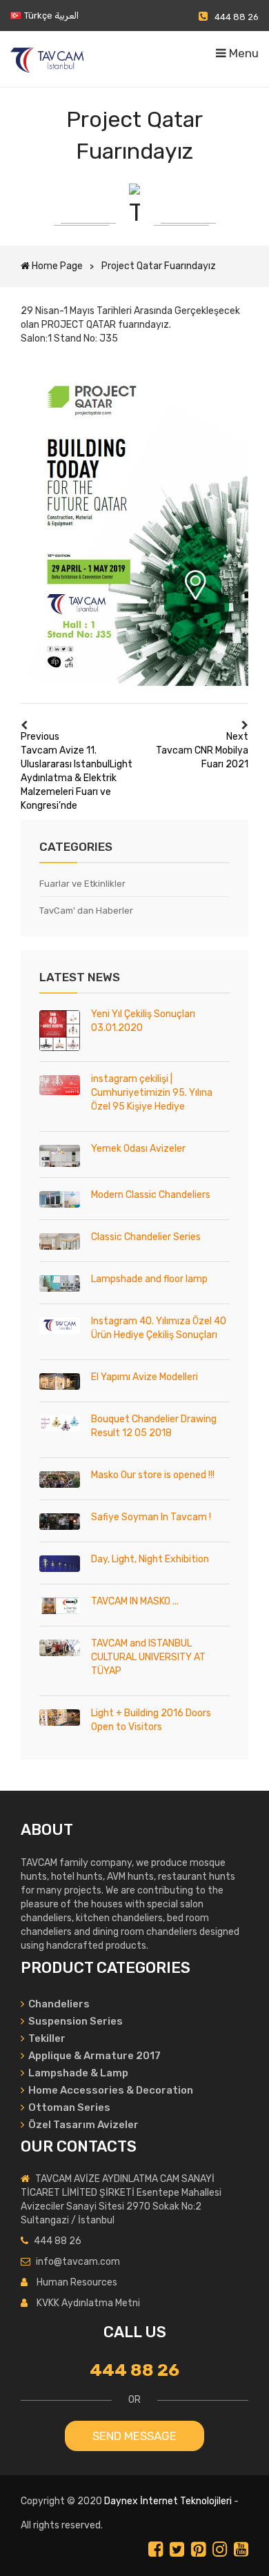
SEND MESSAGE (134, 2436)
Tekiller (46, 2038)
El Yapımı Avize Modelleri (145, 1377)
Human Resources (77, 2282)
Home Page (57, 266)
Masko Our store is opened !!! (153, 1475)
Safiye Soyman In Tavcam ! (151, 1517)
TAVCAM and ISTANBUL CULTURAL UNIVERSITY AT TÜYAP (148, 1657)
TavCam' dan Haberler (86, 911)
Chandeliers (58, 2004)
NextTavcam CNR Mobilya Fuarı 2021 (202, 750)
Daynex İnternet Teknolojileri (168, 2501)
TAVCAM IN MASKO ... (135, 1601)
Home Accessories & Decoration (110, 2090)
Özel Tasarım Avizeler (83, 2125)
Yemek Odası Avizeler (138, 1149)
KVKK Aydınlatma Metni (88, 2303)
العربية (67, 16)
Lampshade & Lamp (77, 2073)
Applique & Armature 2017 (93, 2056)
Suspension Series (74, 2021)
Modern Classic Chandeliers (151, 1195)
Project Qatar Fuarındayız (159, 266)
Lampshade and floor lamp (149, 1279)
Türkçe (38, 16)
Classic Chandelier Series (146, 1237)
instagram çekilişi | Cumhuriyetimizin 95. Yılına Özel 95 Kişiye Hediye (152, 1093)
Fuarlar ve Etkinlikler (82, 884)
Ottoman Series (68, 2107)
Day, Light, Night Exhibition (150, 1559)
